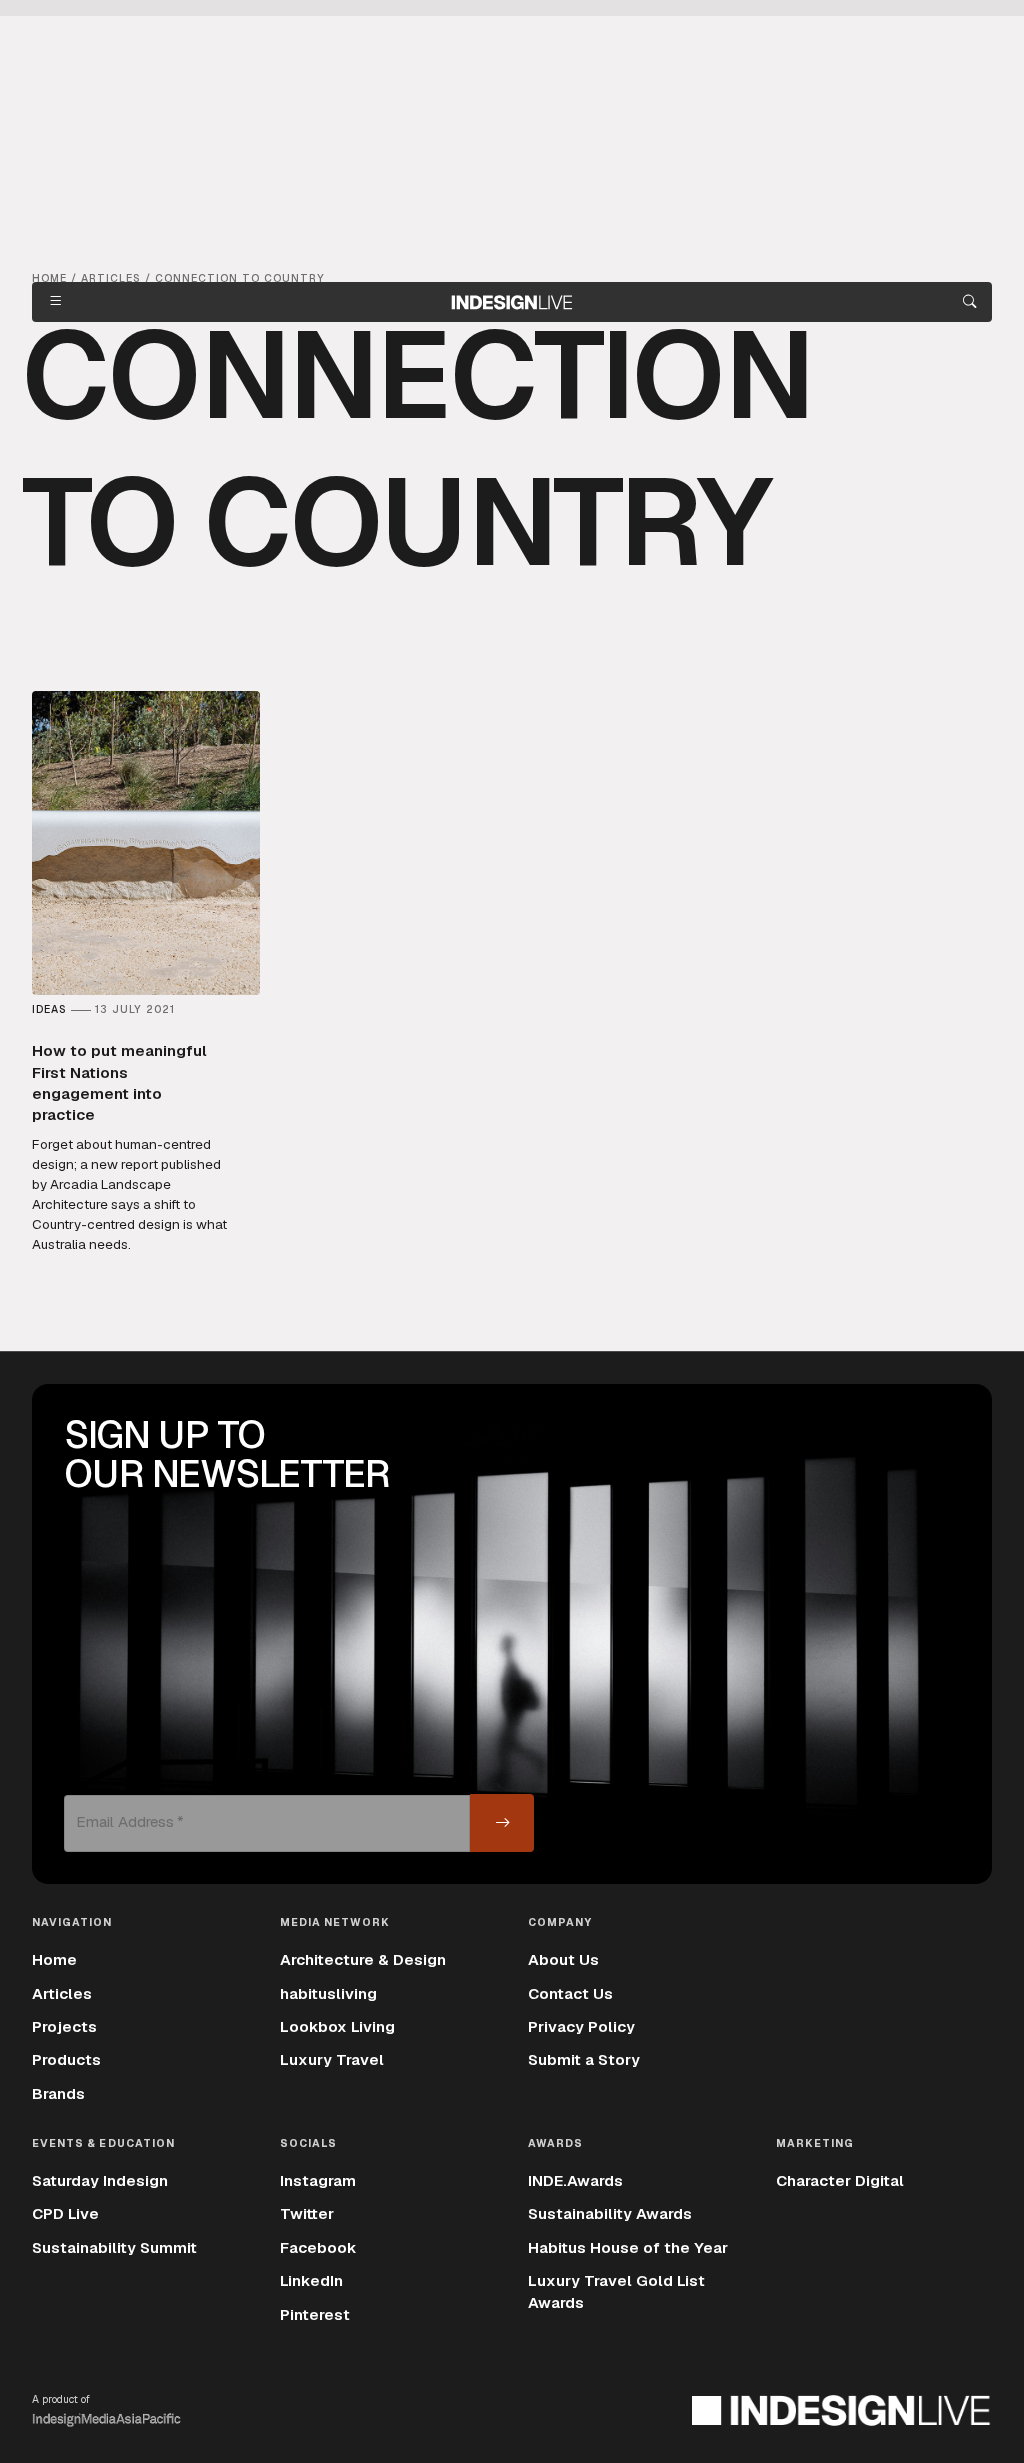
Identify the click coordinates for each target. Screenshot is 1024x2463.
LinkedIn (311, 2281)
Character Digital (840, 2181)
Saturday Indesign (100, 2181)
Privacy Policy (581, 2027)
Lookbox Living (337, 2027)
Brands (58, 2094)
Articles (62, 1994)
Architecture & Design (363, 1960)
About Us (563, 1960)
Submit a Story (584, 2060)
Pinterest (315, 2315)
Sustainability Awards (610, 2214)
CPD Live (65, 2214)
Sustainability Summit (114, 2248)
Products (66, 2060)
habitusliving (328, 1994)
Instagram (318, 2181)
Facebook (318, 2248)
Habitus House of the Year (628, 2248)
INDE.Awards (575, 2181)
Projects (64, 2027)
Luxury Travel (332, 2060)
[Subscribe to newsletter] (502, 1823)
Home (54, 1960)
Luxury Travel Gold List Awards (616, 2291)
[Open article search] (969, 302)
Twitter (307, 2214)
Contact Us (570, 1994)
